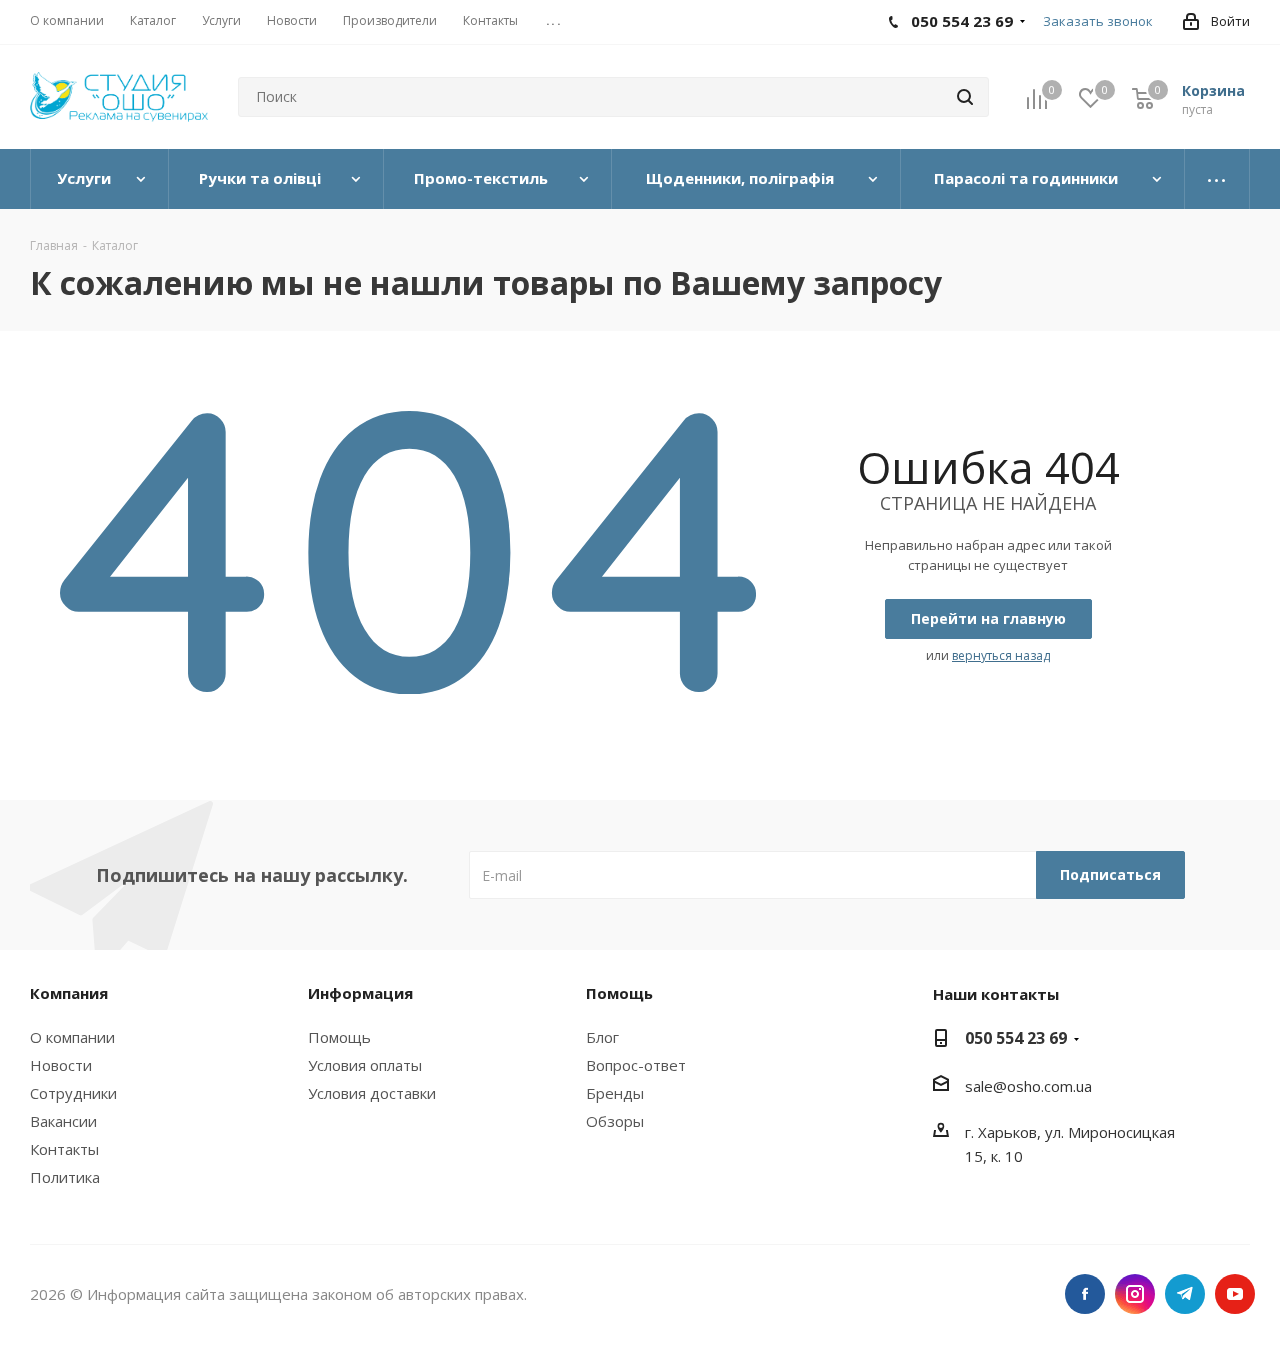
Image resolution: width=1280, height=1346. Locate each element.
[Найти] (965, 97)
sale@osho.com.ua (1028, 1086)
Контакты (64, 1149)
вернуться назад (1001, 655)
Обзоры (615, 1121)
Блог (602, 1037)
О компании (72, 1037)
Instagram (1135, 1294)
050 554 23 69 (1016, 1038)
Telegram (1185, 1294)
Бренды (615, 1093)
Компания (69, 993)
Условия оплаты (365, 1065)
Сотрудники (73, 1093)
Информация (360, 993)
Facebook (1085, 1294)
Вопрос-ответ (636, 1065)
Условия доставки (372, 1093)
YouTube (1235, 1294)
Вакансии (63, 1121)
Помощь (339, 1037)
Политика (65, 1177)
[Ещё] (1217, 179)
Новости (61, 1065)
